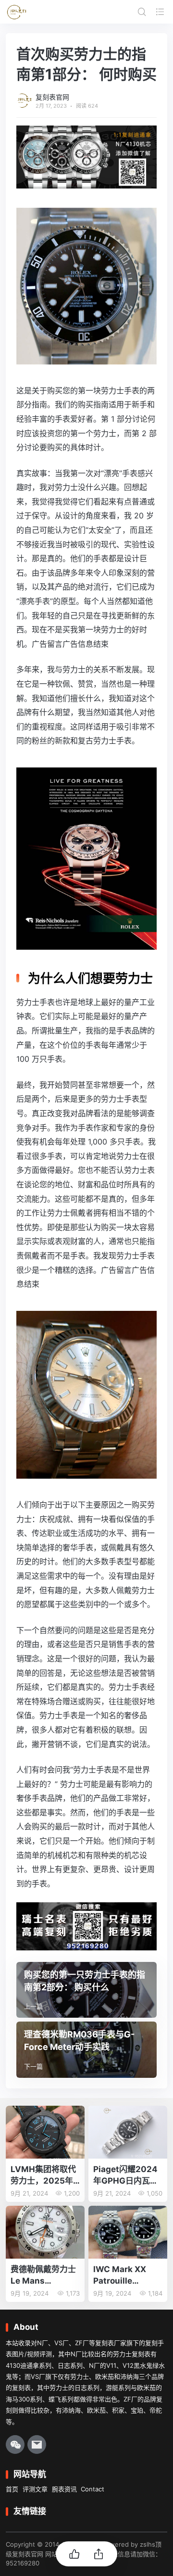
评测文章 (35, 2489)
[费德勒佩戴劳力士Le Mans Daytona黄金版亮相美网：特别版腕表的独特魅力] (45, 2232)
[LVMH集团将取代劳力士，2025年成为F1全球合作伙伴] (45, 2132)
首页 (12, 2489)
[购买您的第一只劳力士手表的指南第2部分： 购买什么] (86, 1990)
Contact (93, 2489)
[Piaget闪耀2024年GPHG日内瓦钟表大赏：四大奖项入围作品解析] (128, 2132)
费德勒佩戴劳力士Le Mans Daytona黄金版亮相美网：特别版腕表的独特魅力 (44, 2276)
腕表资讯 (64, 2489)
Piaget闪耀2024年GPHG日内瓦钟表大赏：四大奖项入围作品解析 (126, 2176)
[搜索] (142, 12)
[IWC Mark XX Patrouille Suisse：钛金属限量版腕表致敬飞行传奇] (128, 2232)
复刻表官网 (52, 97)
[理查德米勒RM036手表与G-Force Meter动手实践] (86, 2050)
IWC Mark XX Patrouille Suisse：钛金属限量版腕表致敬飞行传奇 (127, 2276)
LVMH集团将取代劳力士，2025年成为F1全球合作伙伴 (43, 2176)
